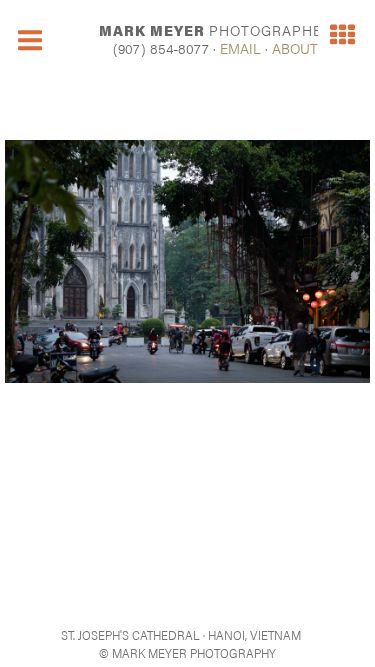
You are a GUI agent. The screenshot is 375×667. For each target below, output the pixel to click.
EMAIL (240, 48)
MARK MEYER (215, 30)
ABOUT (295, 48)
